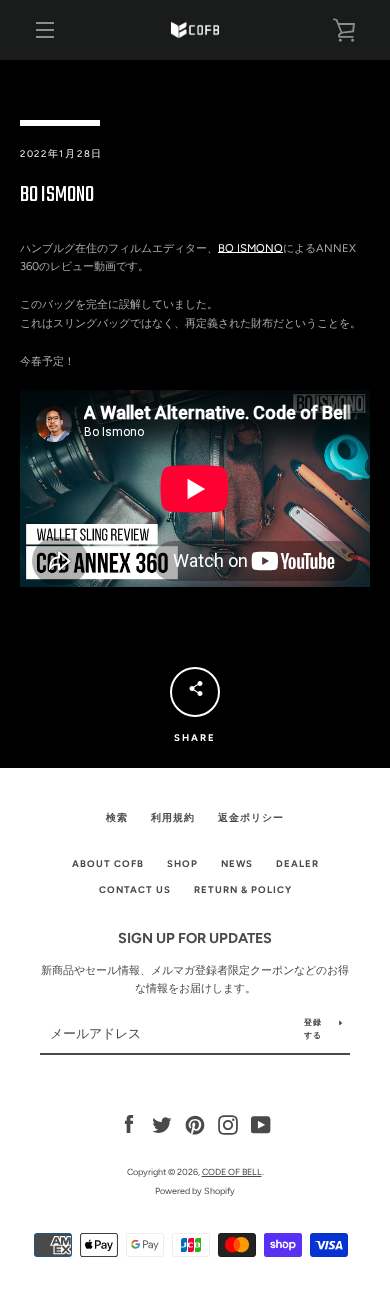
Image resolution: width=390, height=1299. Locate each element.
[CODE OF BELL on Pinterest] (195, 1124)
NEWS (237, 863)
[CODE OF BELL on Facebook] (129, 1124)
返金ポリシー (251, 817)
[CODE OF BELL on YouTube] (261, 1124)
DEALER (297, 863)
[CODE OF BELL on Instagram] (228, 1124)
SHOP (182, 863)
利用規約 (173, 817)
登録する (313, 1028)
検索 (117, 817)
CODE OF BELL (232, 1171)
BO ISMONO (250, 248)
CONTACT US (135, 889)
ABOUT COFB (108, 863)
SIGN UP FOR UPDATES (195, 938)
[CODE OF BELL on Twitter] (162, 1124)
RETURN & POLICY (243, 889)
